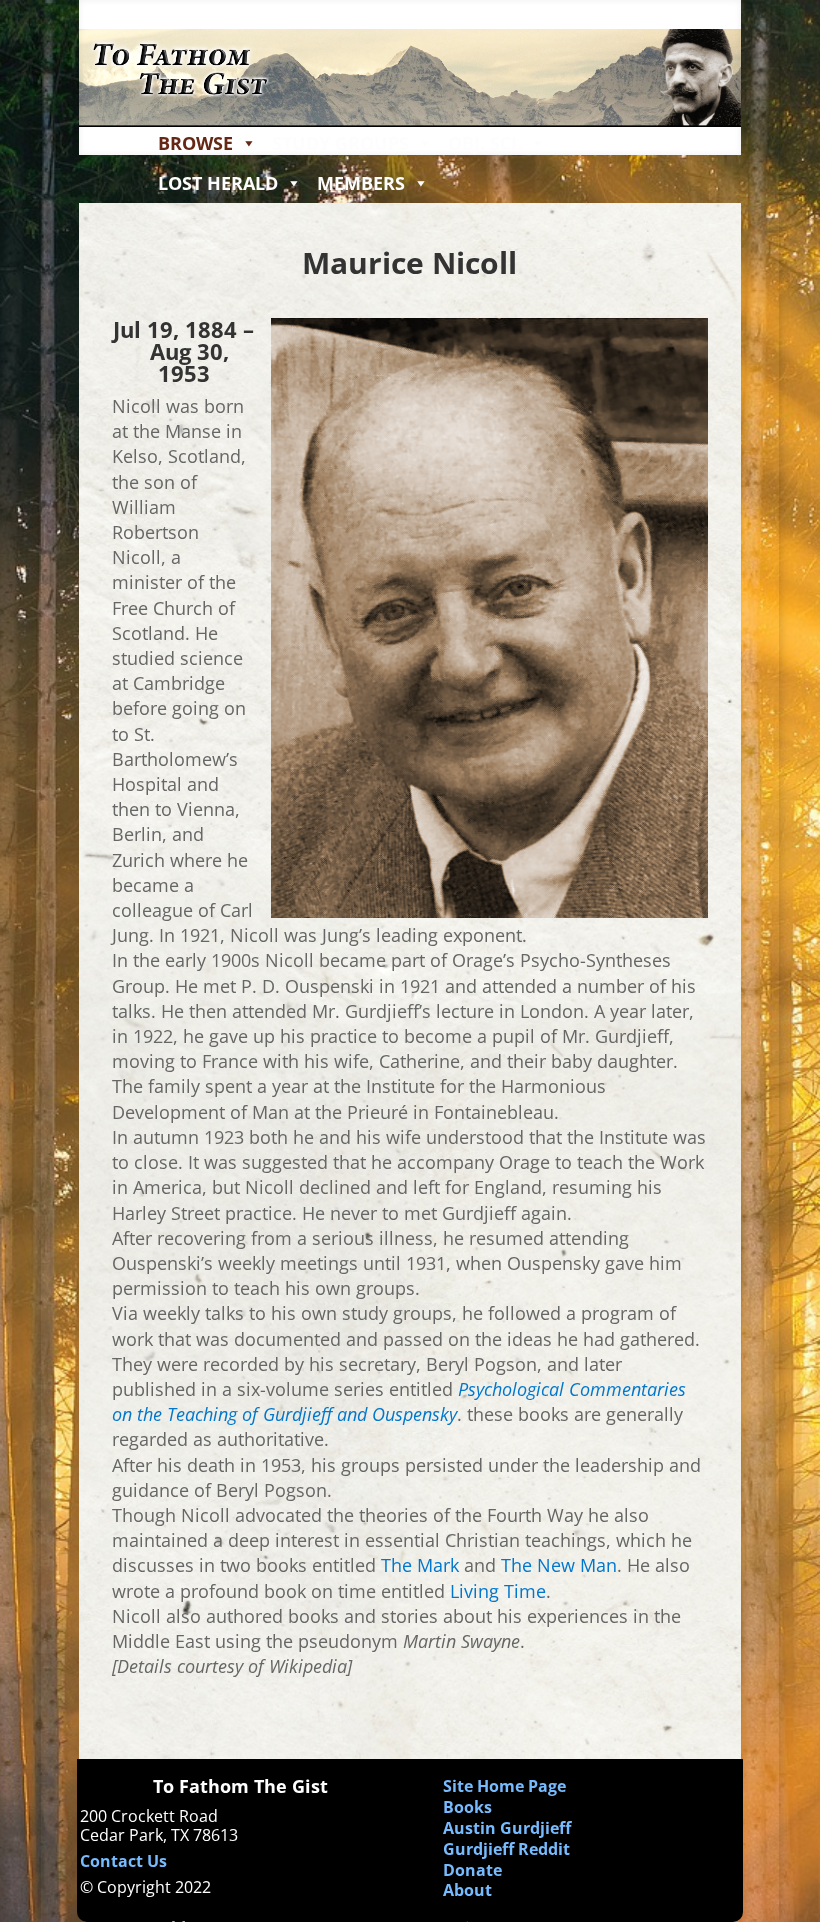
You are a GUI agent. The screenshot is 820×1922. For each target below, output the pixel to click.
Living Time (498, 1591)
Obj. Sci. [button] (485, 143)
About (467, 1890)
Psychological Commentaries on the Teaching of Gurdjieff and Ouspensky (399, 1401)
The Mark (420, 1565)
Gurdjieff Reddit (506, 1849)
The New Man (559, 1565)
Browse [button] (195, 143)
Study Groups (340, 143)
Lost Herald (218, 183)
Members (361, 183)
